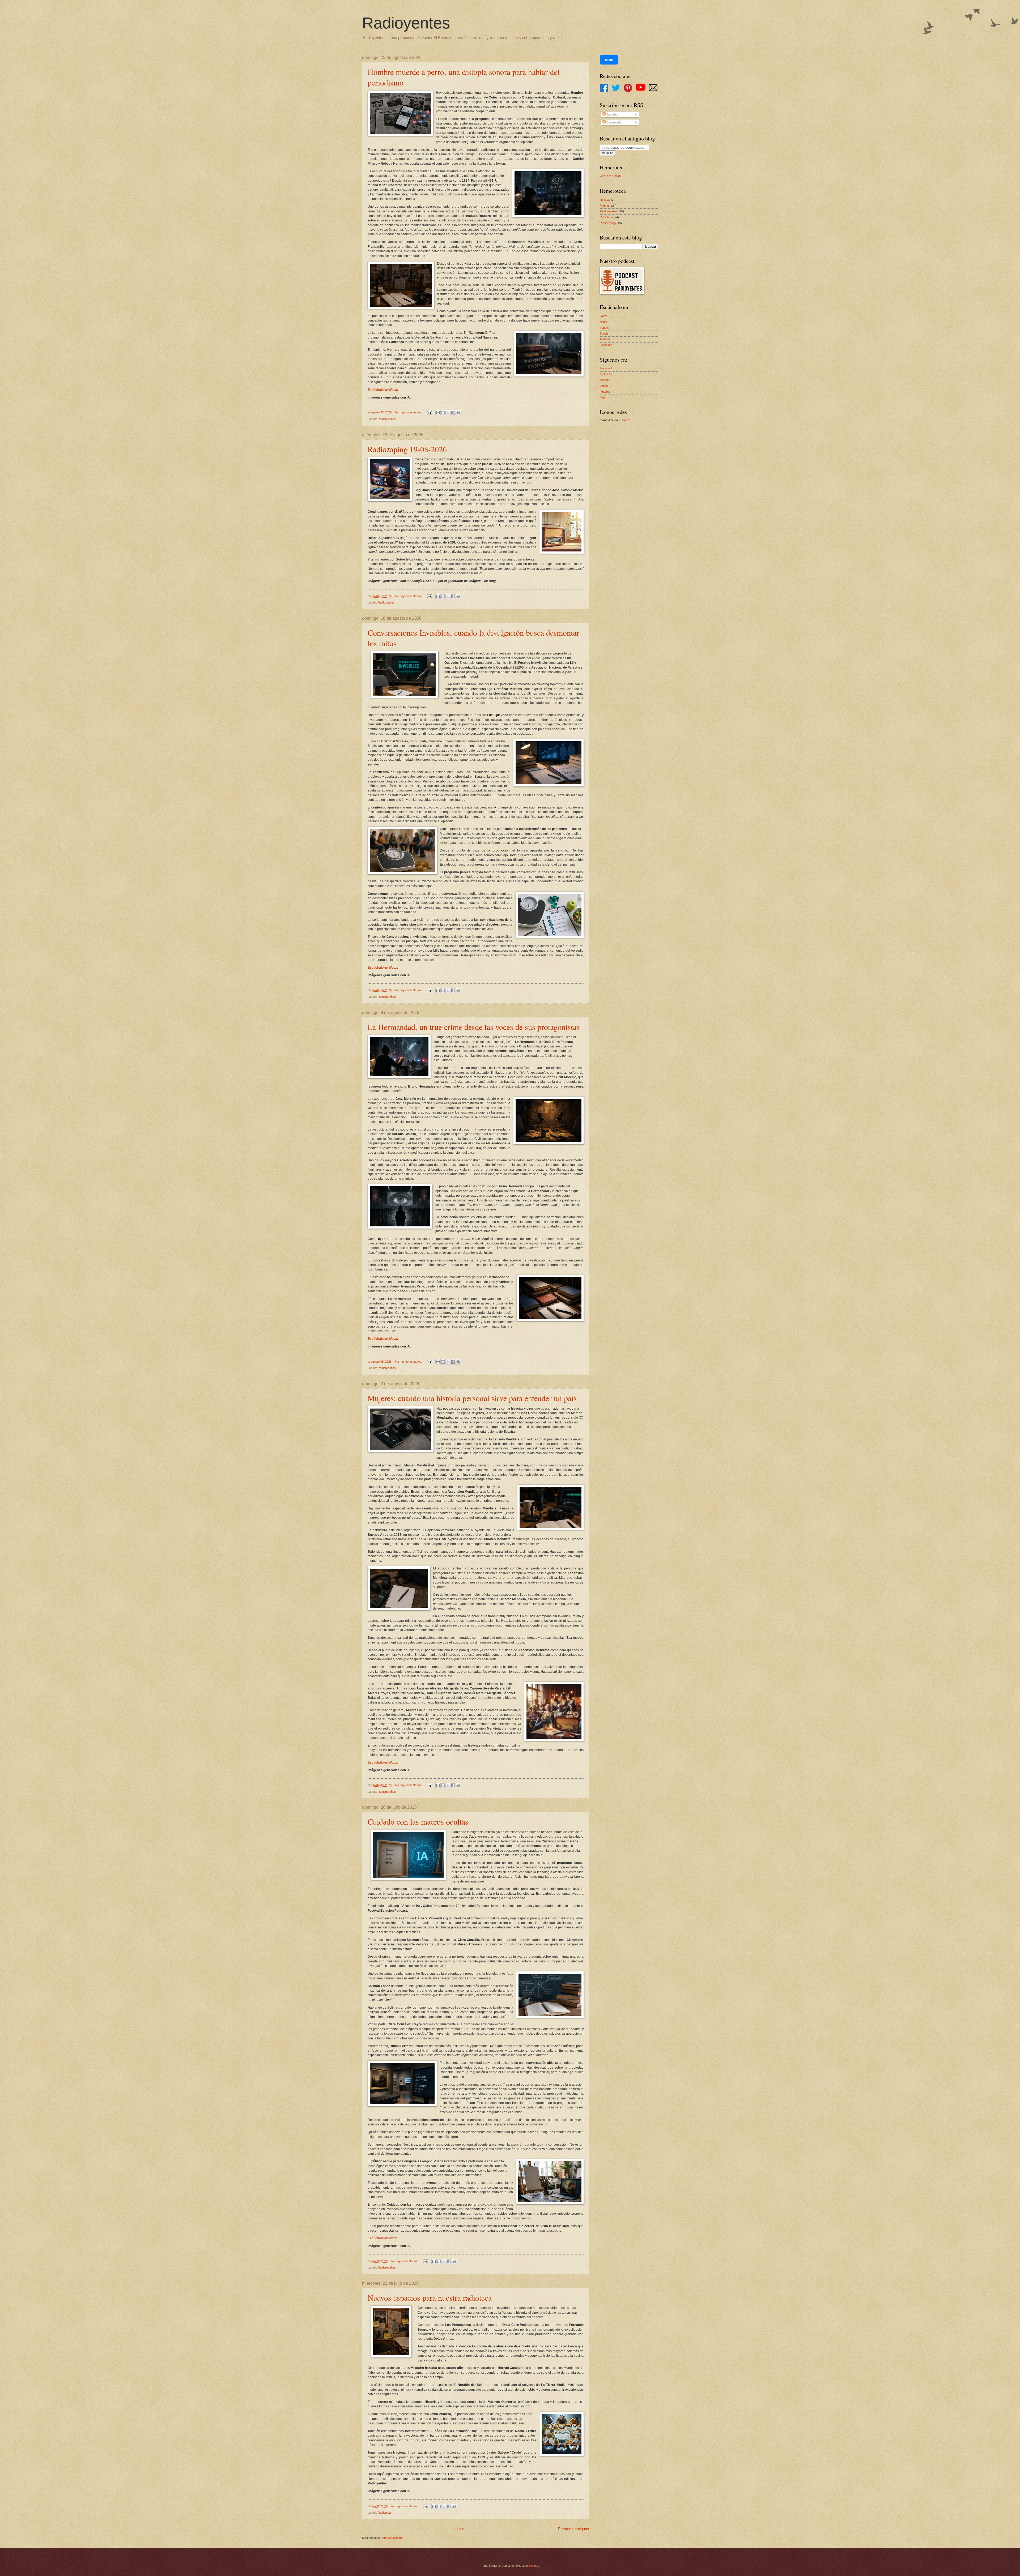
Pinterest (605, 392)
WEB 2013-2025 (610, 176)
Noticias (605, 200)
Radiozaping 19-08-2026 (407, 449)
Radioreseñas (387, 419)
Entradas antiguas (573, 2529)
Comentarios (614, 122)
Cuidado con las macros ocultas (418, 1821)
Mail (602, 397)
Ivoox (603, 316)
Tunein (604, 328)
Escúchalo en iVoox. (383, 390)
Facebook (606, 368)
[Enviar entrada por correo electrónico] (429, 412)
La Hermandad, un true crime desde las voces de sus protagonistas (474, 1027)
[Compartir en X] (448, 413)
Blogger (533, 2566)
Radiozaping (386, 602)
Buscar (607, 153)
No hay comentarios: (409, 412)
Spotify (604, 333)
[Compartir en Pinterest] (458, 413)
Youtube (605, 380)
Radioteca (384, 2513)
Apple (603, 322)
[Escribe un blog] (443, 413)
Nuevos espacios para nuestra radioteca (430, 2297)
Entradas (612, 114)
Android (605, 339)
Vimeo (604, 386)
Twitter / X (606, 374)
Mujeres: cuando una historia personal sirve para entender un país (472, 1398)
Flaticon (625, 420)
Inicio (460, 2529)
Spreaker (606, 345)
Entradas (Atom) (391, 2538)
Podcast (605, 206)
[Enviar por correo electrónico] (438, 413)
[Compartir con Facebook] (453, 413)
